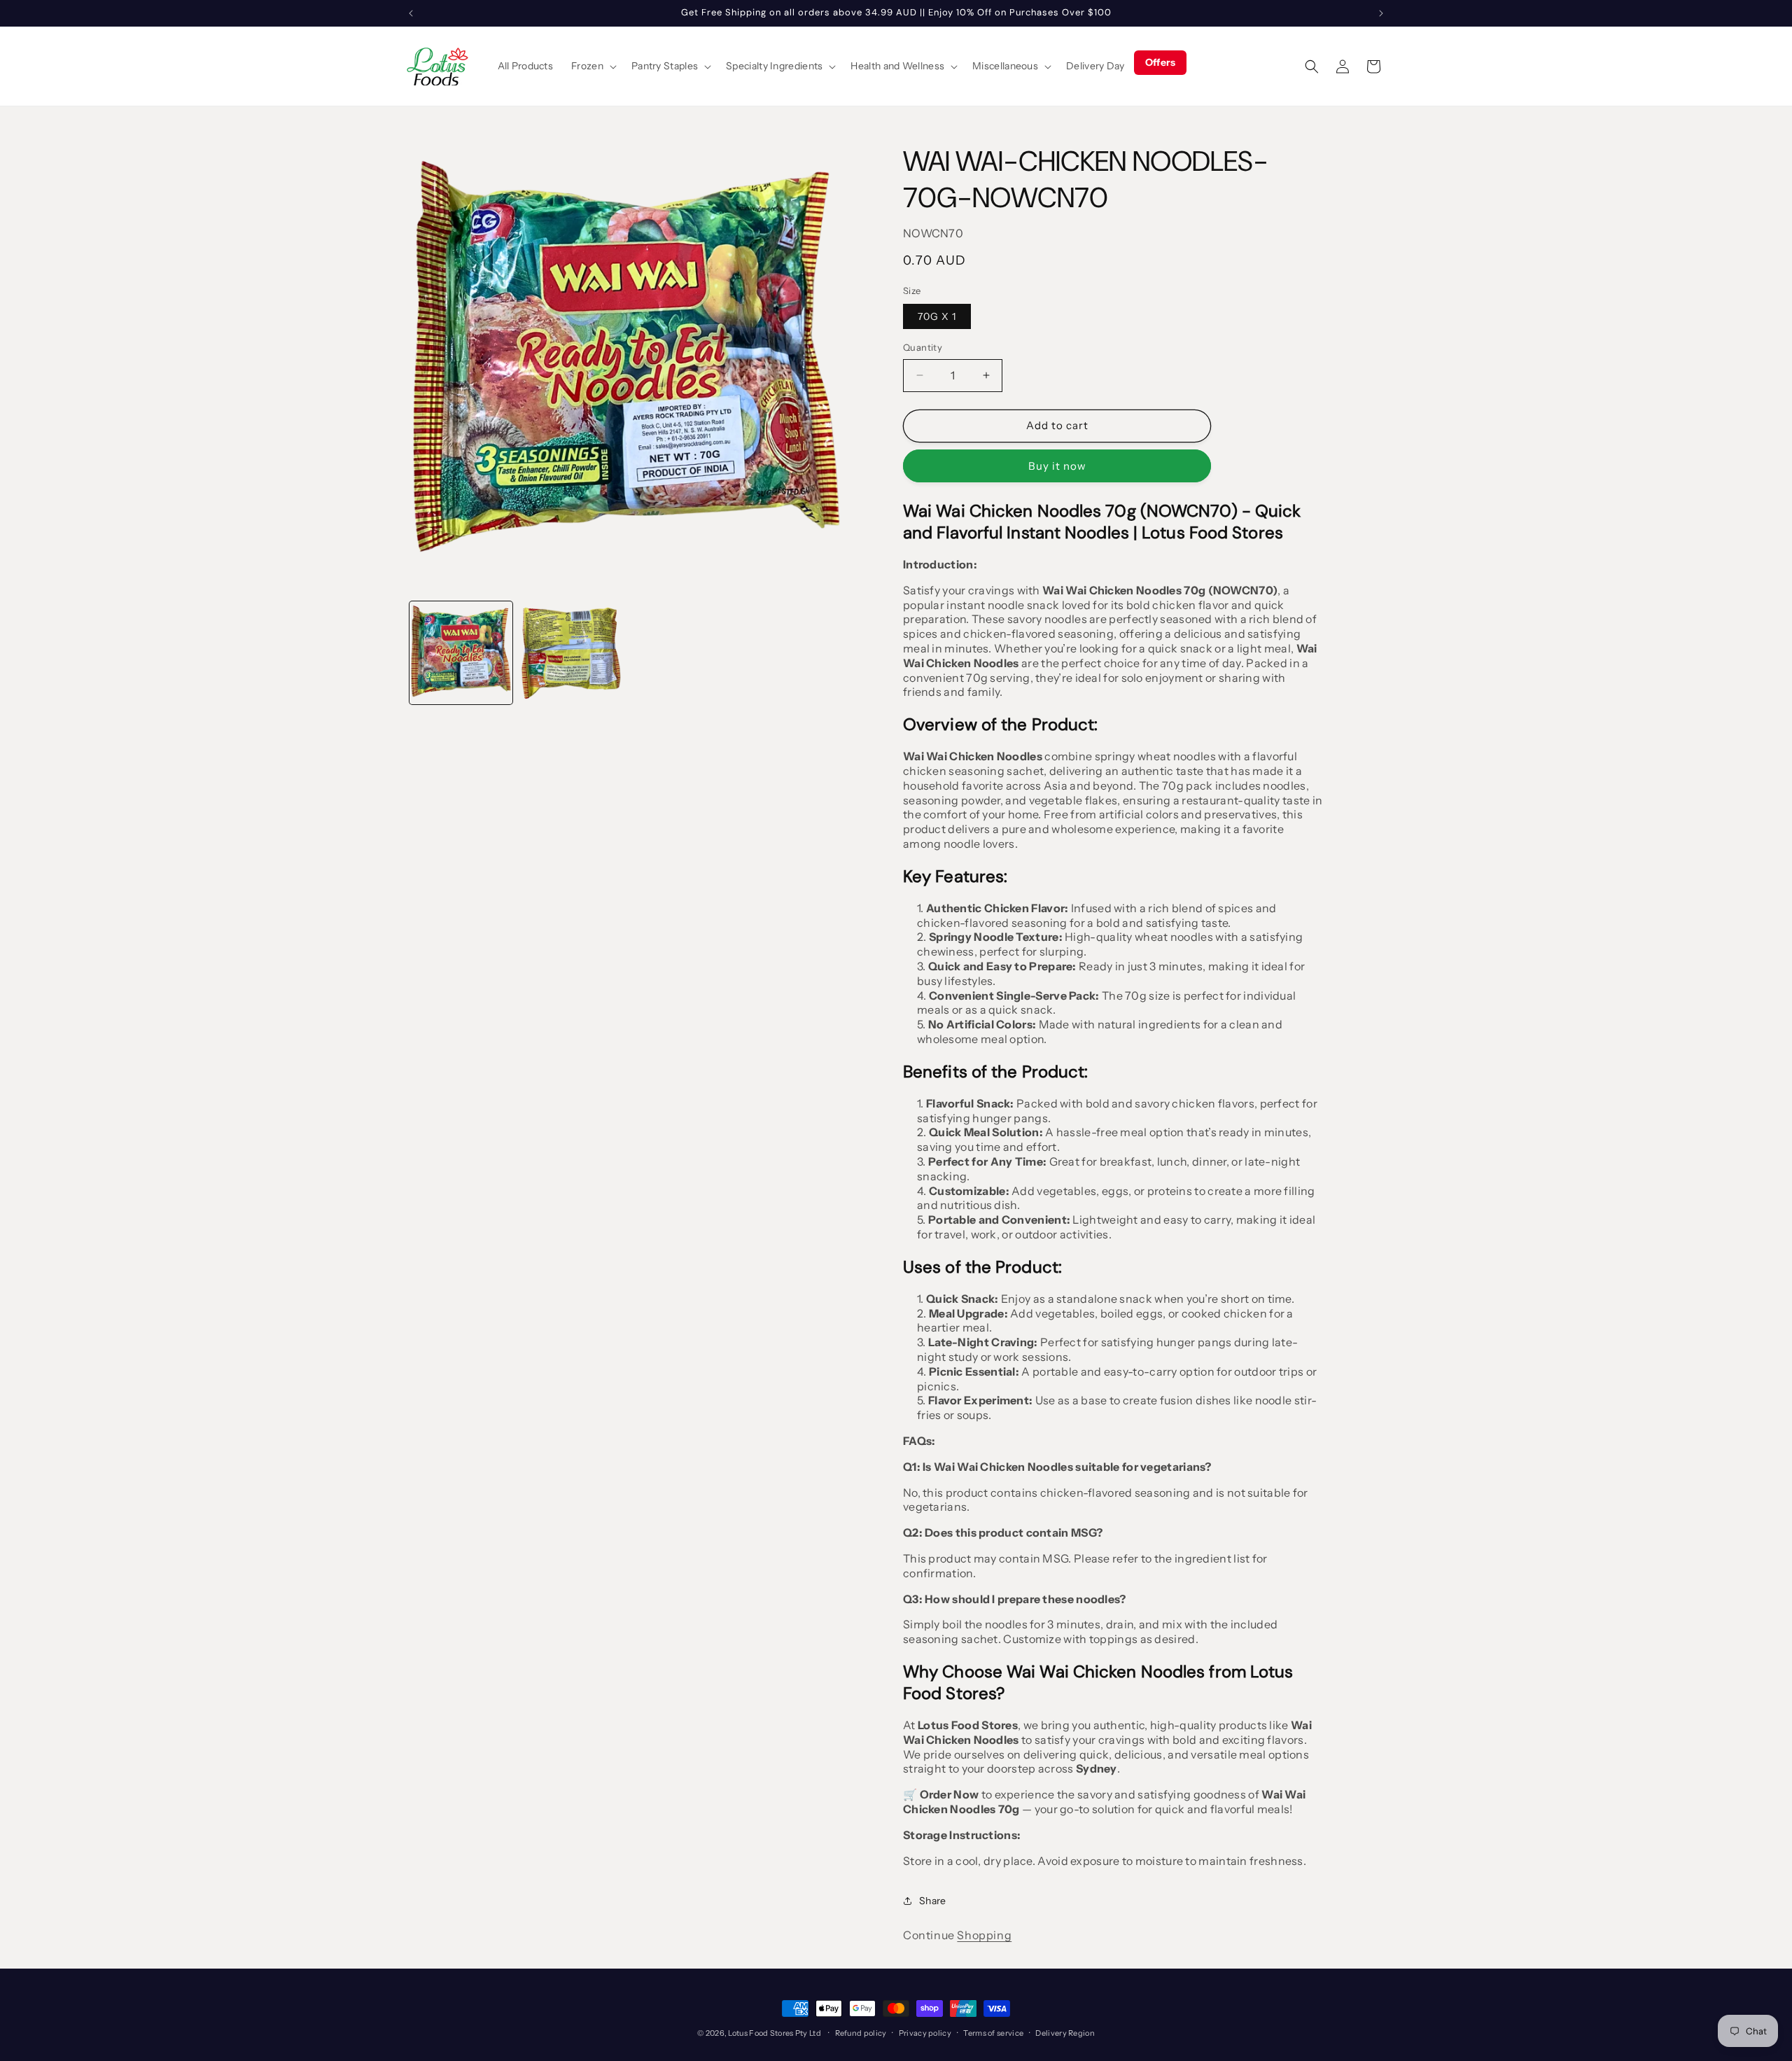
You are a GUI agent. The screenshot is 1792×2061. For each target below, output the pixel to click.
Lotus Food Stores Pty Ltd (775, 2033)
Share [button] (933, 1901)
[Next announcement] (1381, 13)
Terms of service (993, 2033)
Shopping (984, 1935)
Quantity (923, 347)
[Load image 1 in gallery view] (461, 653)
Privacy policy (925, 2033)
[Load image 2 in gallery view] (571, 653)
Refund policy (861, 2033)
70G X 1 (937, 316)
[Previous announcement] (411, 13)
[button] (592, 66)
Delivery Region (1065, 2033)
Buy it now (1057, 466)
